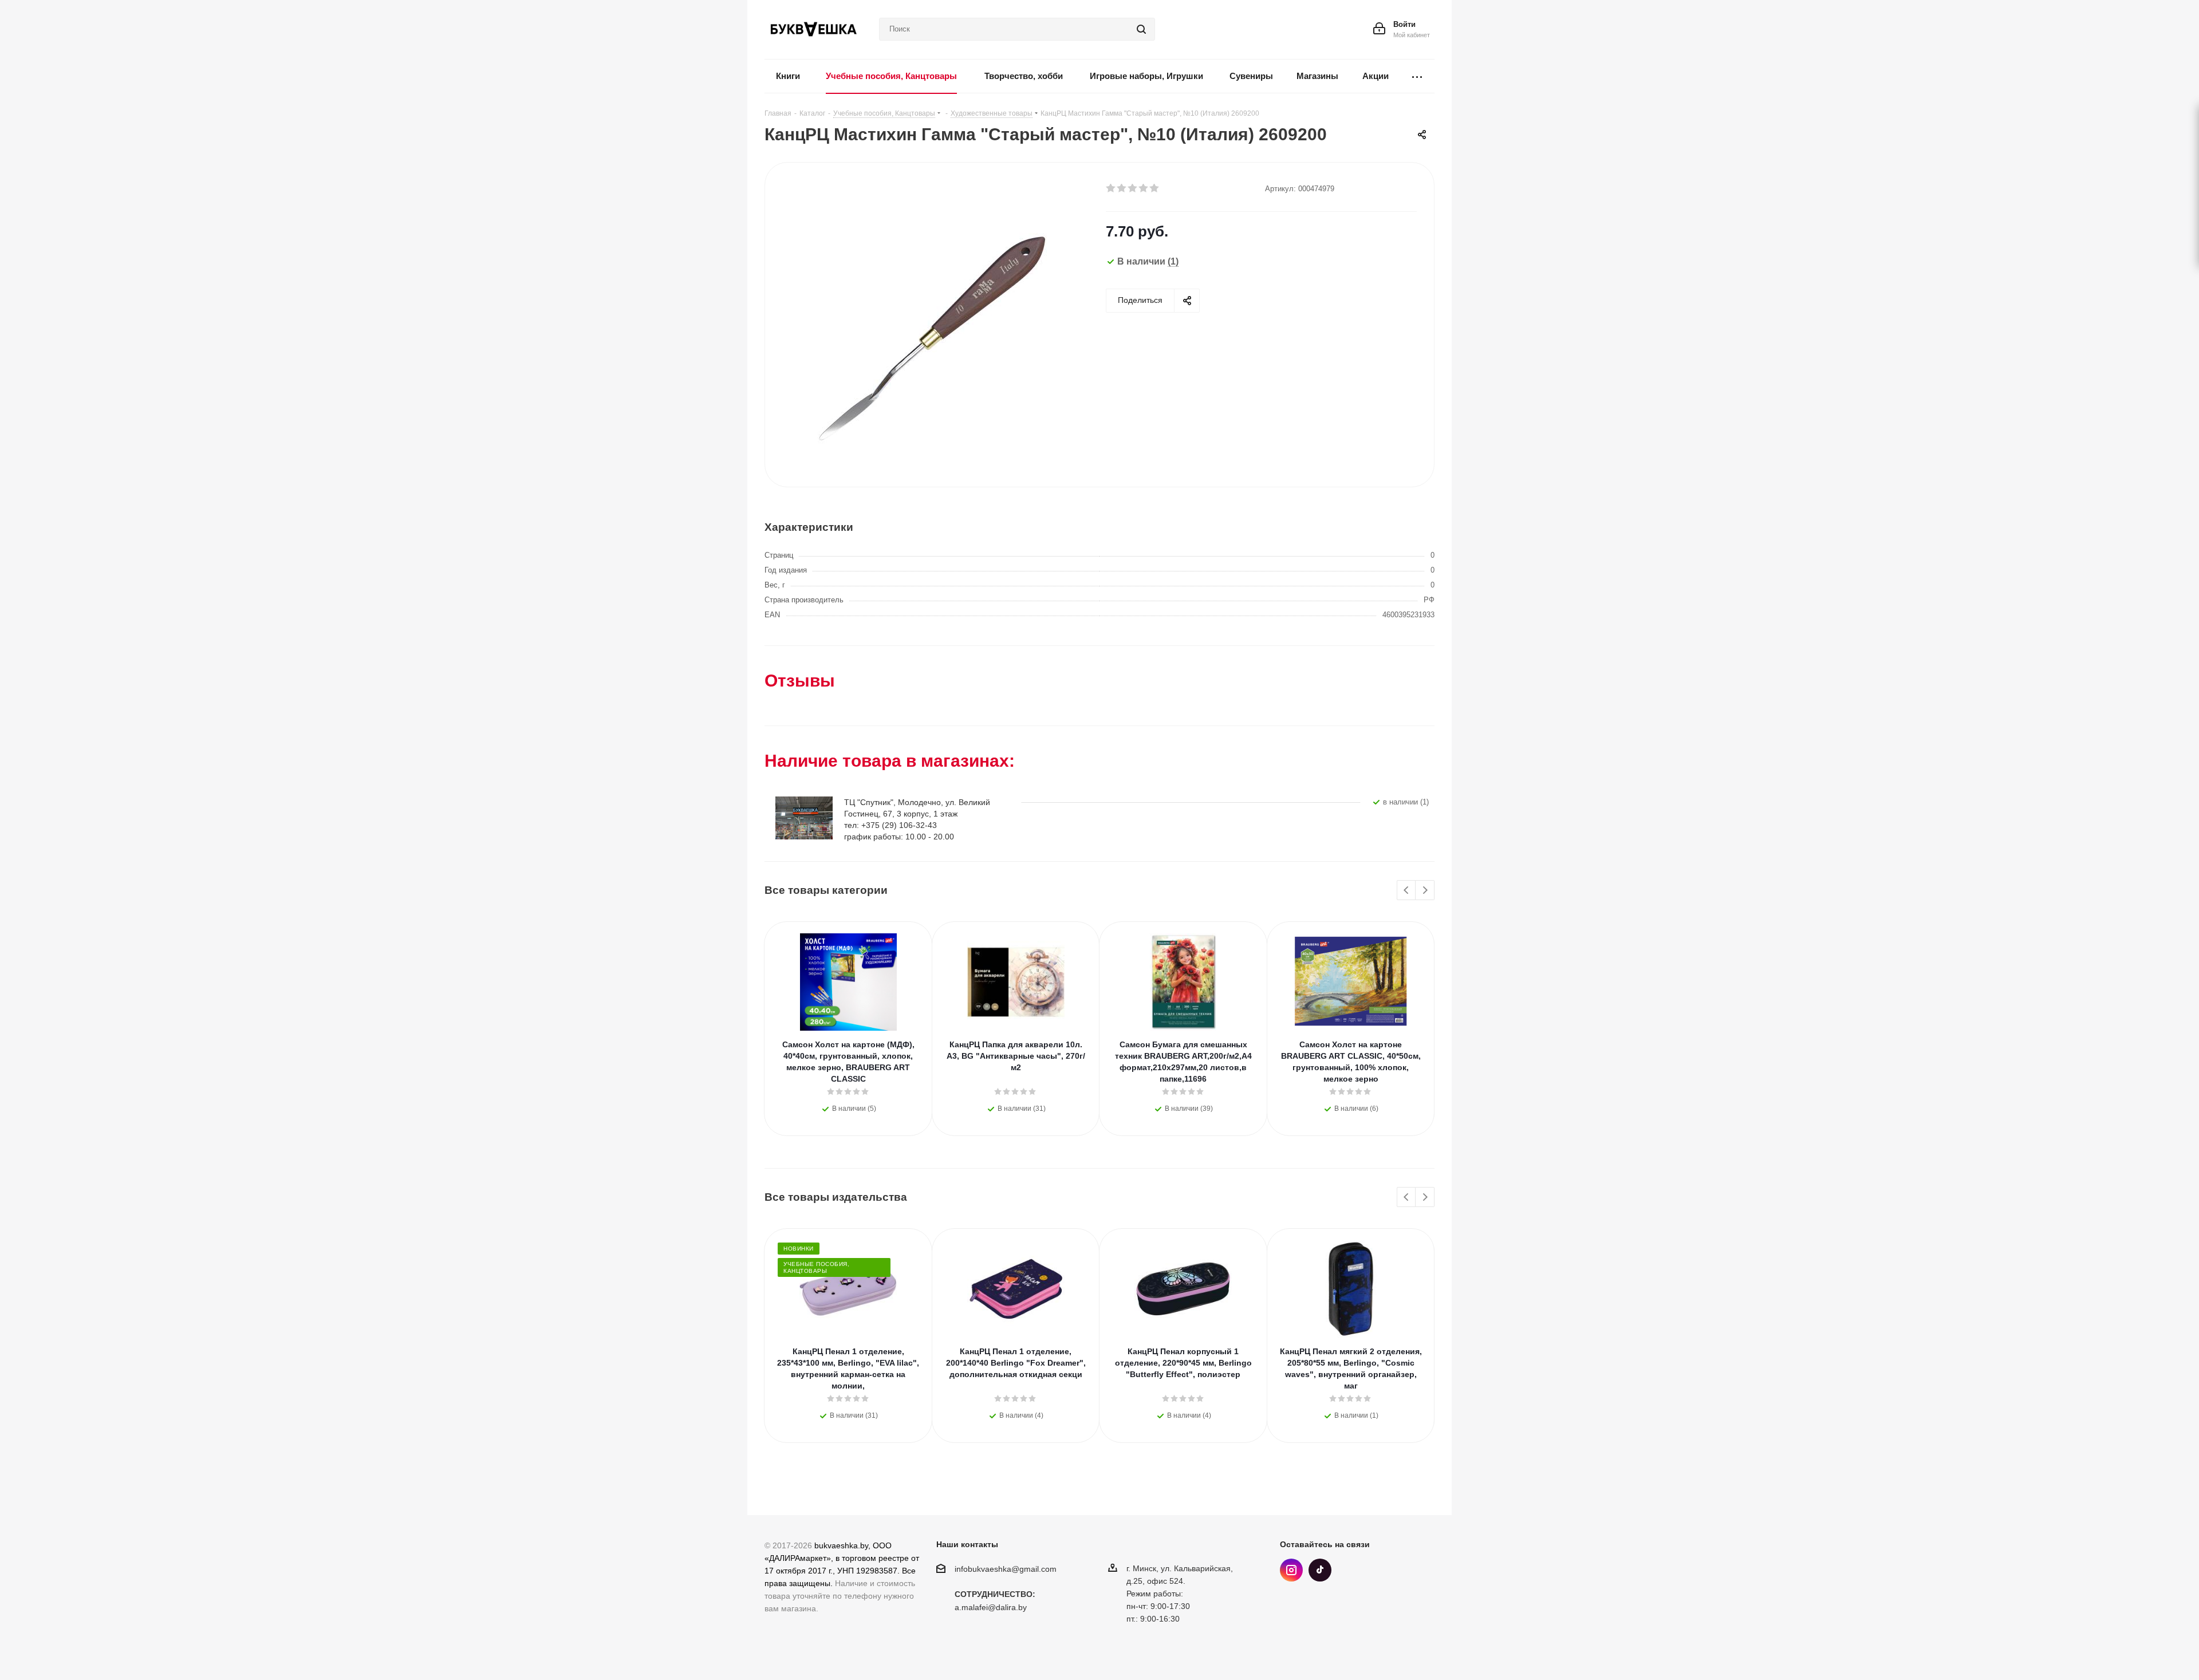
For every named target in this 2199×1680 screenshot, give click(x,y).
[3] (1133, 188)
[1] (1111, 188)
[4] (1144, 188)
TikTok (1320, 1570)
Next (1425, 891)
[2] (1122, 188)
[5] (1155, 188)
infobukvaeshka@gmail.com (1006, 1569)
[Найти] (1141, 29)
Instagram (1291, 1570)
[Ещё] (1417, 76)
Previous (1407, 891)
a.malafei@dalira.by (991, 1608)
